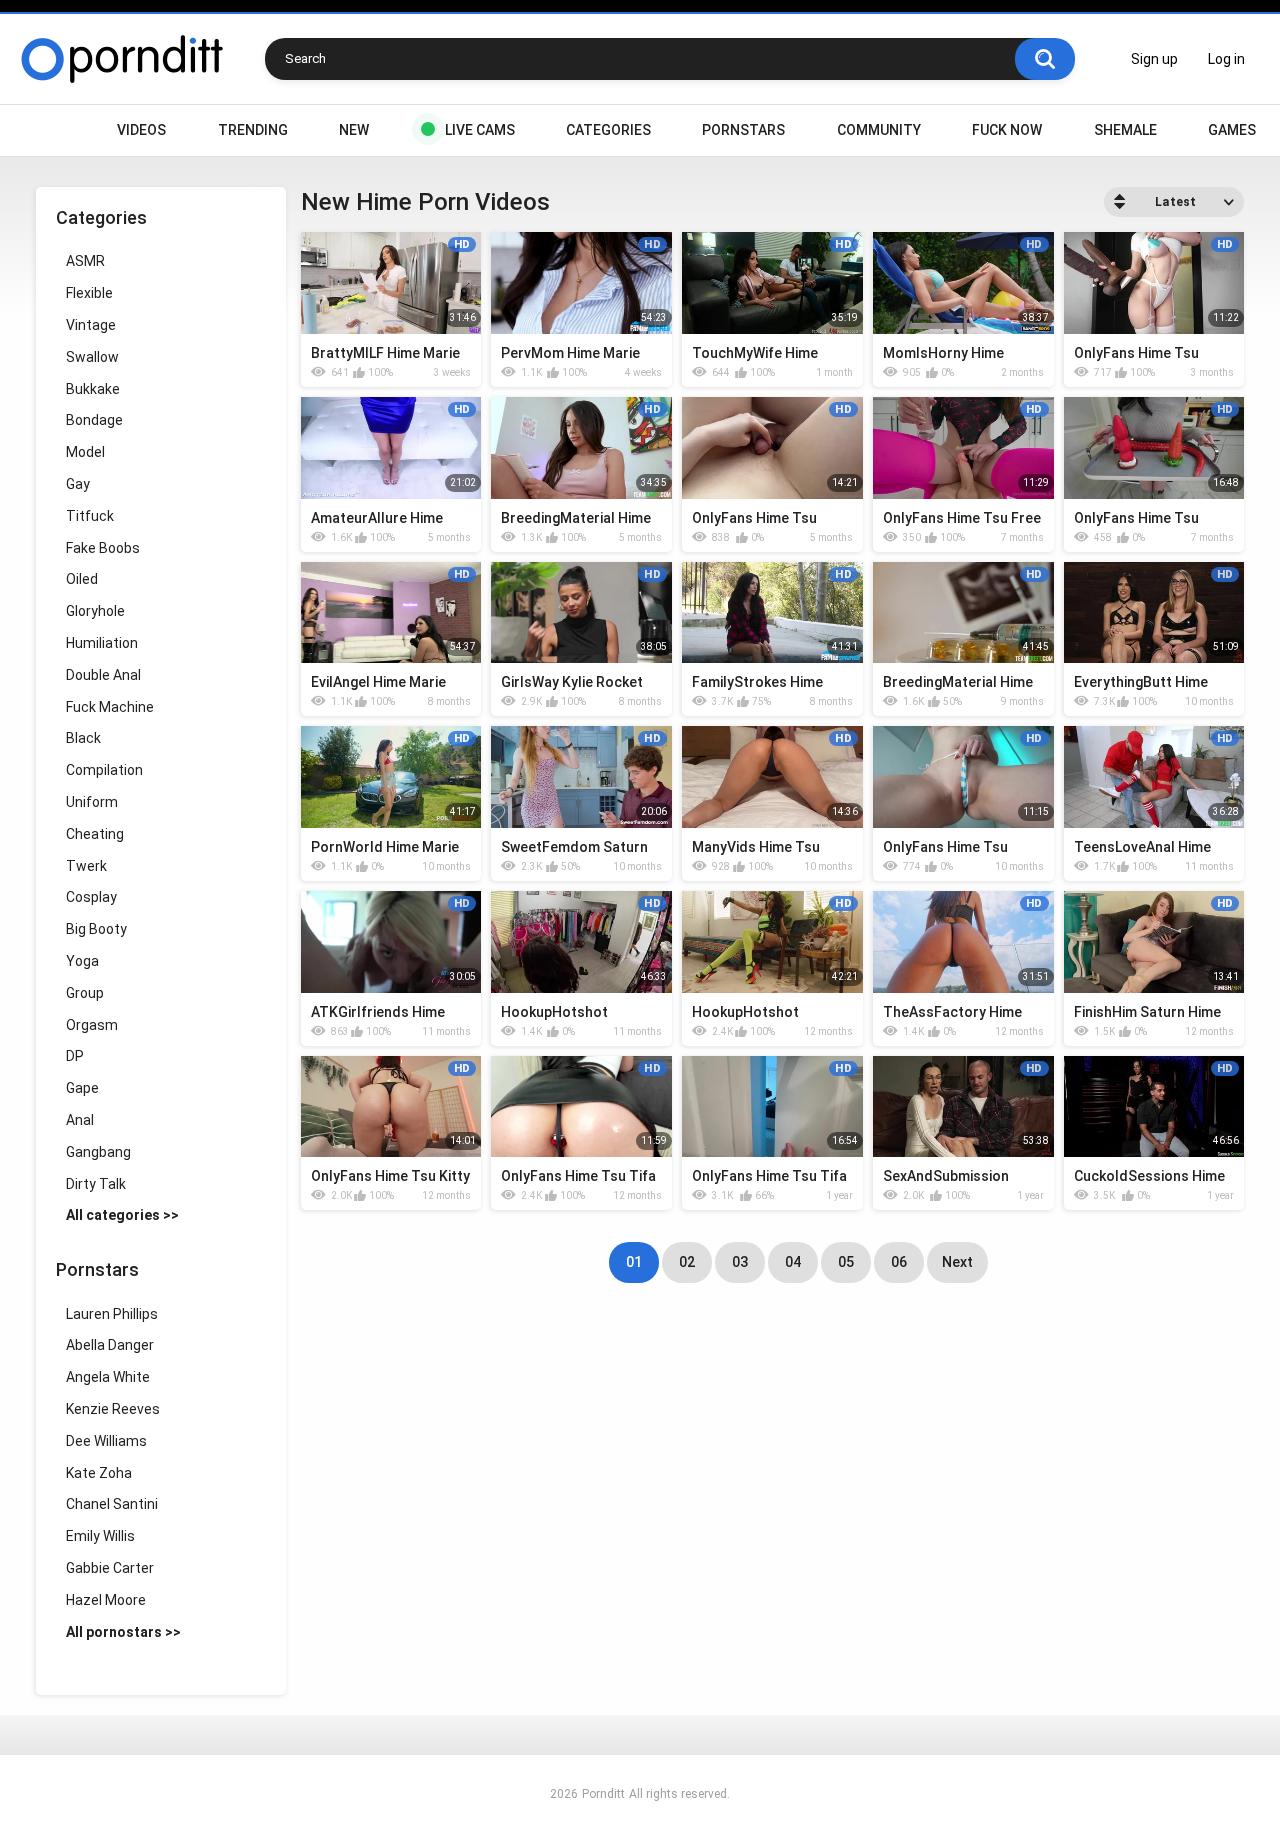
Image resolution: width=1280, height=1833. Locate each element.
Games (1232, 130)
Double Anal (103, 675)
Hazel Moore (106, 1600)
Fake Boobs (103, 548)
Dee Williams (106, 1441)
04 (793, 1262)
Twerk (86, 866)
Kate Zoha (99, 1473)
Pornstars (743, 130)
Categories (608, 130)
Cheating (95, 834)
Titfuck (90, 516)
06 (899, 1262)
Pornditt (603, 1794)
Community (879, 130)
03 (740, 1262)
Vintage (91, 325)
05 (846, 1262)
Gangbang (98, 1152)
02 (687, 1262)
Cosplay (91, 897)
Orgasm (92, 1025)
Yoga (82, 961)
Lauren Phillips (112, 1314)
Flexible (89, 293)
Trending (253, 130)
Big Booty (96, 929)
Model (85, 452)
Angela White (108, 1377)
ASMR (85, 261)
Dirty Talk (96, 1184)
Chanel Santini (112, 1504)
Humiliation (102, 643)
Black (83, 738)
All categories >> (122, 1215)
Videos (141, 130)
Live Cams (480, 130)
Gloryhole (95, 611)
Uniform (92, 802)
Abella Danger (110, 1345)
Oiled (82, 579)
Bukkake (93, 389)
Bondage (94, 420)
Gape (82, 1088)
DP (75, 1056)
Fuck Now (1007, 130)
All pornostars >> (123, 1632)
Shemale (1125, 130)
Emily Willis (100, 1536)
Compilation (104, 770)
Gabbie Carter (110, 1568)
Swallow (92, 357)
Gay (78, 484)
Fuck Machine (110, 707)
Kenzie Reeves (113, 1409)
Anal (80, 1120)
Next (957, 1262)
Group (85, 993)
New (354, 130)
